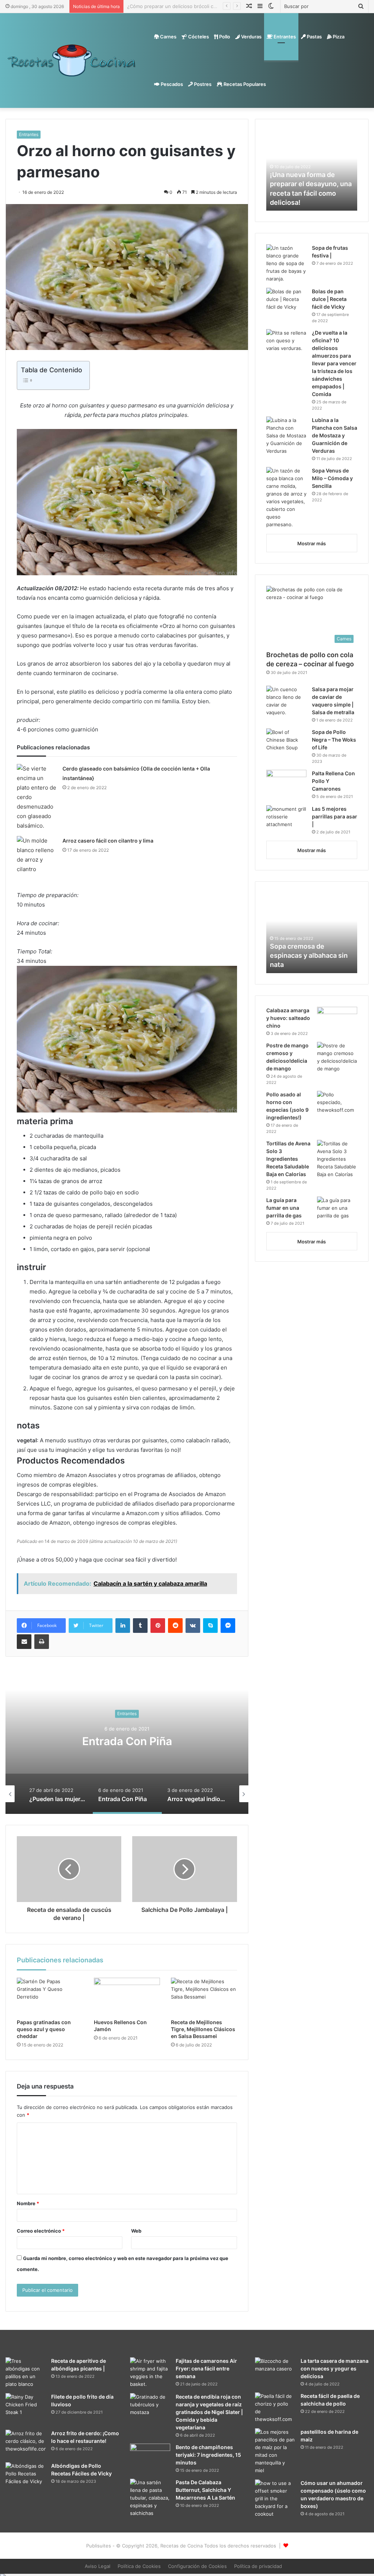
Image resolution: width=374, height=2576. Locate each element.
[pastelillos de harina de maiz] (275, 2451)
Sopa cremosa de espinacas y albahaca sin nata (309, 955)
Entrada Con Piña (127, 1741)
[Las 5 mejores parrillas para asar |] (286, 817)
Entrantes (284, 37)
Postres (202, 84)
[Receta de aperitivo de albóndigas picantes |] (26, 2373)
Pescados (171, 84)
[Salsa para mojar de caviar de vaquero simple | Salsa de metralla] (286, 701)
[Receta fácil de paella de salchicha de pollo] (275, 2408)
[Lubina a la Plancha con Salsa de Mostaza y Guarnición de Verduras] (286, 436)
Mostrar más (312, 543)
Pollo (224, 37)
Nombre (28, 2203)
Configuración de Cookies (197, 2566)
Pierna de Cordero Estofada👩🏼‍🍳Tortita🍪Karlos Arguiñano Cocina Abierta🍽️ (211, 6)
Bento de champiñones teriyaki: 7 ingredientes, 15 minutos (208, 2455)
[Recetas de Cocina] (72, 60)
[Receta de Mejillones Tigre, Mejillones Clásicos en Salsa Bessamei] (204, 1996)
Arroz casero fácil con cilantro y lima (108, 841)
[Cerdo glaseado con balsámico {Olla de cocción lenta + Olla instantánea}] (37, 797)
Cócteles (198, 37)
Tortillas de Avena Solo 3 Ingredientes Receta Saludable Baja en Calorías (288, 1159)
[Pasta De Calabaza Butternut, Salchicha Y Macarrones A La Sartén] (150, 2498)
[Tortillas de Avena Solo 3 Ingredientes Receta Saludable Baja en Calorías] (337, 1159)
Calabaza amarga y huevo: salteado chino (288, 1018)
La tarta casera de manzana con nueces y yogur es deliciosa (335, 2368)
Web (136, 2231)
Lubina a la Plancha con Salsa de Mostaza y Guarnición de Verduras (335, 435)
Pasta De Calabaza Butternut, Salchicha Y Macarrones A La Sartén (205, 2490)
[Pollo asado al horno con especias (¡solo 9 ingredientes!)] (337, 1105)
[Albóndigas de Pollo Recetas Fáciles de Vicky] (26, 2476)
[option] (127, 1741)
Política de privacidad (258, 2566)
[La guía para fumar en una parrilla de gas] (337, 1208)
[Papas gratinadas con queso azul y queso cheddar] (50, 1996)
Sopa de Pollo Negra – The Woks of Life (334, 740)
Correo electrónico (41, 2231)
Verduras (251, 37)
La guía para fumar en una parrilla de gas (284, 1208)
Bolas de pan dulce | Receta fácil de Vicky (329, 299)
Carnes (168, 37)
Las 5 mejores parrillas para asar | (335, 816)
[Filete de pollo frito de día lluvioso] (26, 2409)
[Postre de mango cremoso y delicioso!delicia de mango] (337, 1057)
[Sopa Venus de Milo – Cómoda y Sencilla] (286, 498)
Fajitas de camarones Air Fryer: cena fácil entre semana (206, 2368)
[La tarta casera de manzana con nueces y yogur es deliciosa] (275, 2371)
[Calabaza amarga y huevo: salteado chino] (337, 1020)
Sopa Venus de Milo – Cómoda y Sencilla (332, 478)
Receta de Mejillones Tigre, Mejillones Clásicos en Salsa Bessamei (203, 2029)
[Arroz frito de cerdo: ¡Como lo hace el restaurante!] (26, 2443)
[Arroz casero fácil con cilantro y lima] (37, 855)
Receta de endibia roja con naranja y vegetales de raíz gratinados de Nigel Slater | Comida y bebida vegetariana (209, 2412)
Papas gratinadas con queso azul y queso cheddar (44, 2029)
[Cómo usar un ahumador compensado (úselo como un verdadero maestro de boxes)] (275, 2500)
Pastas (314, 37)
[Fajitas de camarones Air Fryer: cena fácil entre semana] (150, 2373)
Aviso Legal (98, 2566)
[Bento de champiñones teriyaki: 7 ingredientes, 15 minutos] (150, 2457)
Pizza (338, 37)
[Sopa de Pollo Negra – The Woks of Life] (286, 742)
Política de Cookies (139, 2566)
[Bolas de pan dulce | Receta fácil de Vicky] (286, 302)
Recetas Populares (244, 84)
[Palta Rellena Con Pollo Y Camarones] (286, 785)
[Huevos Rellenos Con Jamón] (127, 1996)
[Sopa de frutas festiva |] (286, 263)
